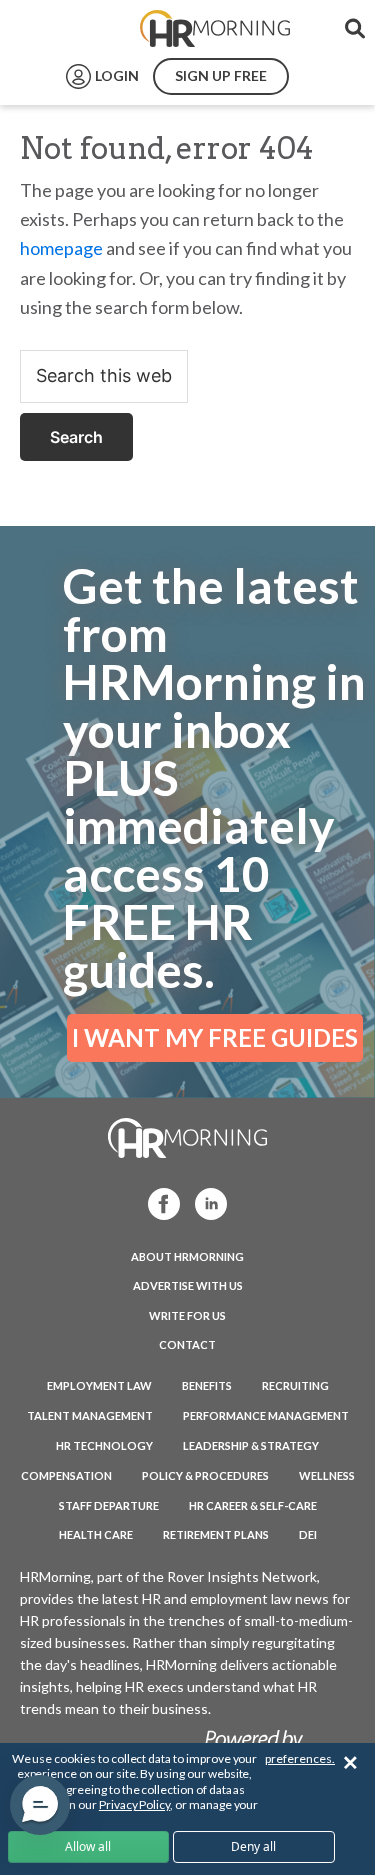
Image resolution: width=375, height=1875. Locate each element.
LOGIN (117, 75)
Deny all (253, 1846)
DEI (308, 1534)
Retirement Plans (216, 1534)
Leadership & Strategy (251, 1445)
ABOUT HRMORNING (187, 1256)
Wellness (327, 1475)
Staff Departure (109, 1505)
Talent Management (90, 1415)
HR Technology (104, 1445)
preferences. (300, 1758)
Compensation (66, 1475)
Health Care (96, 1534)
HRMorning (215, 29)
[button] (40, 1805)
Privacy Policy (134, 1804)
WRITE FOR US (187, 1315)
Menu (62, 29)
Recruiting (295, 1385)
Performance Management (266, 1415)
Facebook (158, 1202)
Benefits (207, 1385)
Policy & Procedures (205, 1475)
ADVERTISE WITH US (188, 1285)
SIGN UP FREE (221, 75)
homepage (61, 248)
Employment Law (99, 1385)
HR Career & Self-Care (253, 1505)
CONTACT (187, 1344)
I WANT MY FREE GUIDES (215, 1037)
